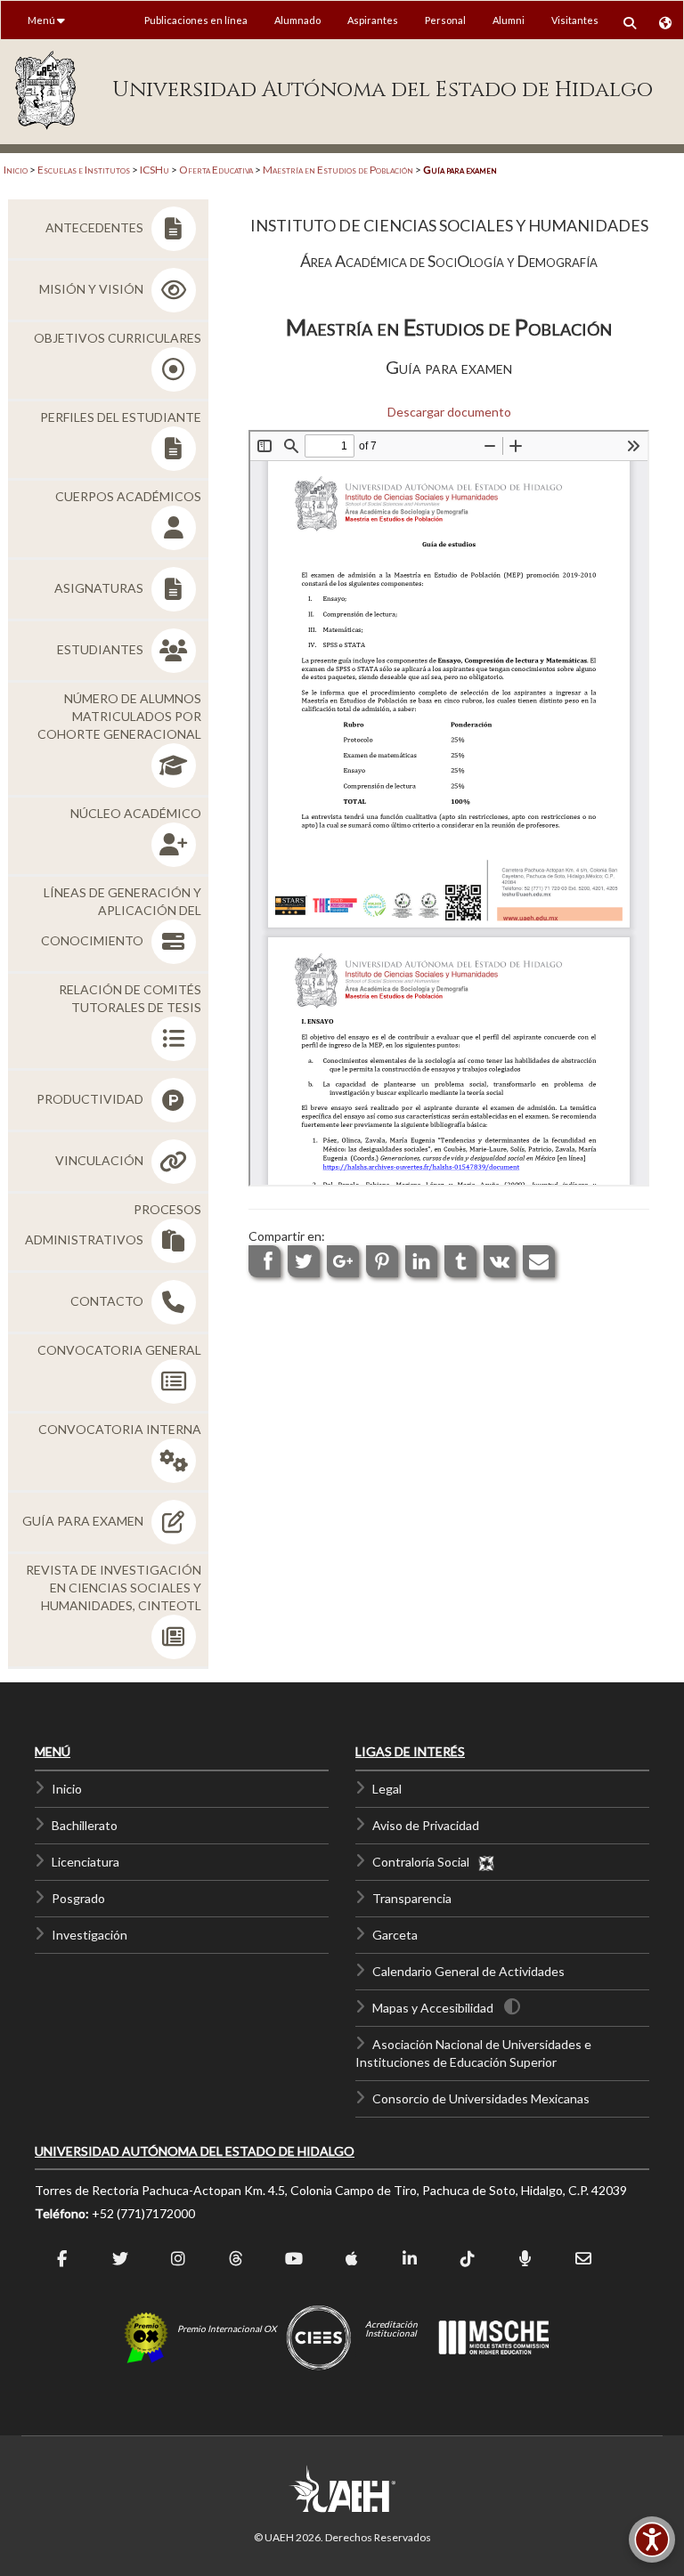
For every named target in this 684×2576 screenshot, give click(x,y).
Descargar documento (449, 412)
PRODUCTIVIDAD (91, 1099)
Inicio (16, 170)
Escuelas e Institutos (84, 170)
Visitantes (575, 20)
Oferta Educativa (216, 170)
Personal (445, 20)
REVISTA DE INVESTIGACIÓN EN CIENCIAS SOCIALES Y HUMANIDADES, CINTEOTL (114, 1588)
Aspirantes (373, 20)
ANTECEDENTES (96, 227)
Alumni (509, 20)
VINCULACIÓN (101, 1160)
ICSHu (155, 170)
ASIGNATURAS (100, 588)
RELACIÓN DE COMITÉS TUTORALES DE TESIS (130, 998)
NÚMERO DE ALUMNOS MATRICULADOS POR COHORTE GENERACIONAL (119, 716)
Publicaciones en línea (196, 20)
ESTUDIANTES (102, 649)
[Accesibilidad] (652, 2540)
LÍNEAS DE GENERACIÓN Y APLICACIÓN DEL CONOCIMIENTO (122, 916)
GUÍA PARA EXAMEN (84, 1521)
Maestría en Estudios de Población (338, 170)
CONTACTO (108, 1301)
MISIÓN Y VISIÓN (93, 289)
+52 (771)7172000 (143, 2213)
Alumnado (297, 20)
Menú (42, 20)
